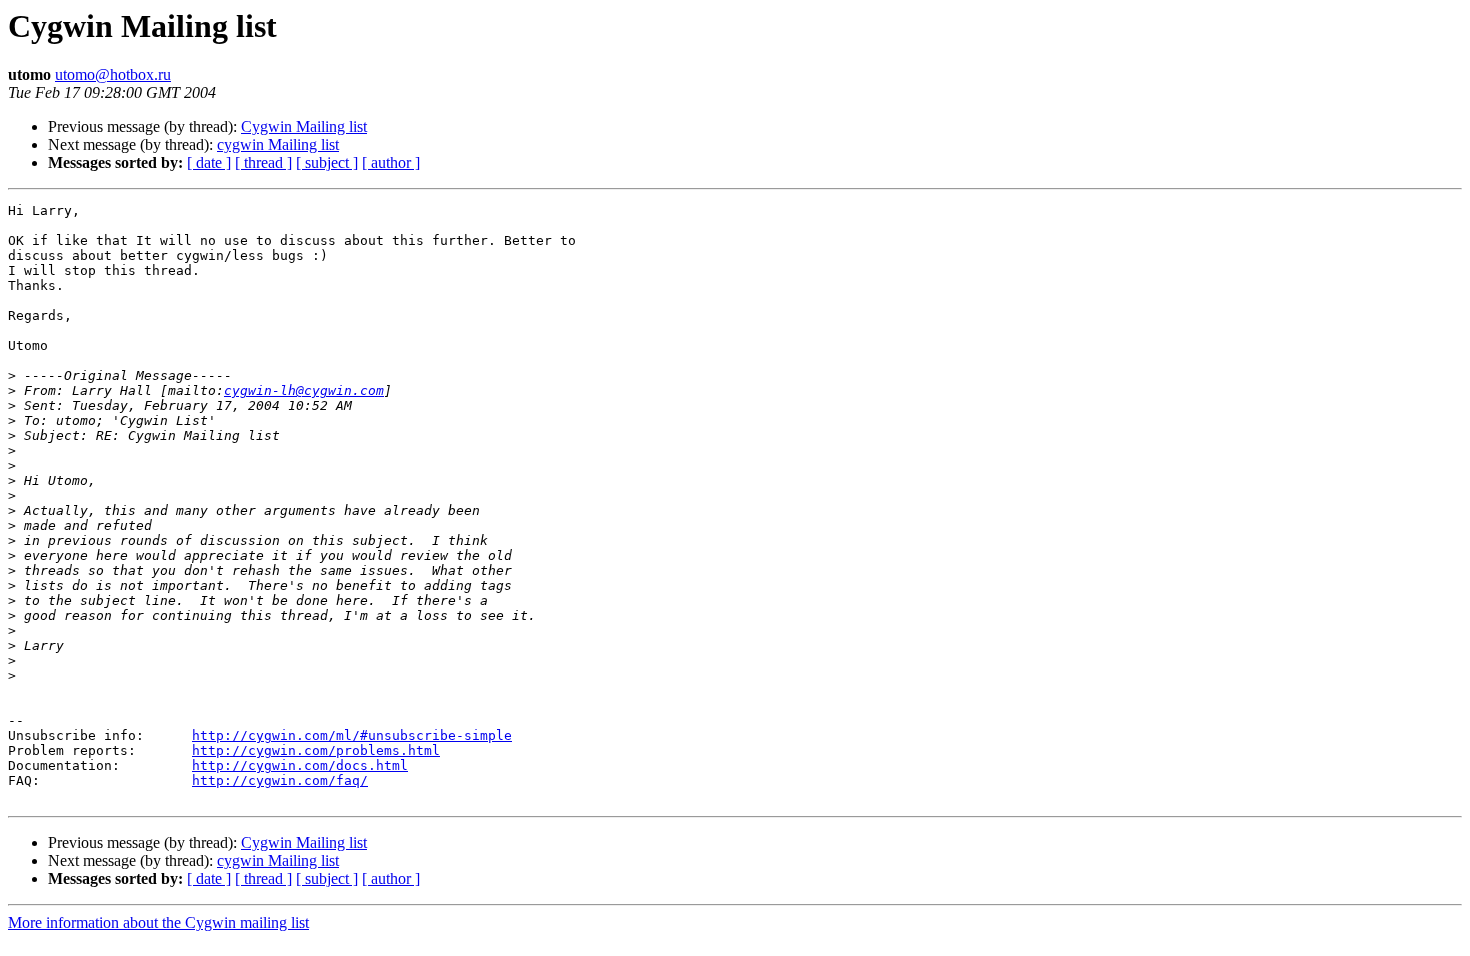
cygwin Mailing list (278, 144)
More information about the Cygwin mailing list (158, 922)
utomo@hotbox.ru (113, 74)
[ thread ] (263, 162)
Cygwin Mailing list (304, 126)
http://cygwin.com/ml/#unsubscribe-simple (352, 735)
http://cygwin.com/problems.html (316, 750)
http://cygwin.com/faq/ (280, 780)
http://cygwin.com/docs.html (300, 765)
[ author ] (391, 162)
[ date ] (209, 162)
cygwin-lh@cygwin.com (304, 390)
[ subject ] (327, 162)
